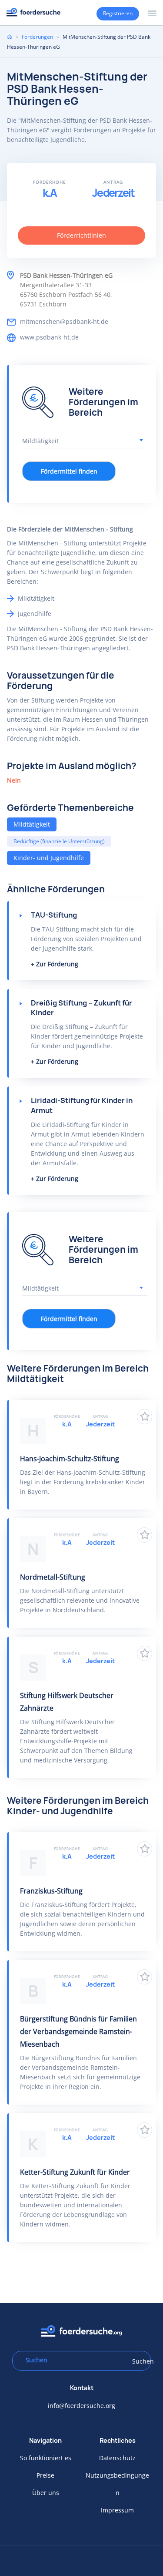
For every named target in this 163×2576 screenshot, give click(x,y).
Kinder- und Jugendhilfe (49, 858)
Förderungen (37, 37)
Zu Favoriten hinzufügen (145, 1417)
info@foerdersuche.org (81, 2406)
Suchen (139, 2361)
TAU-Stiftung (54, 915)
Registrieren (118, 13)
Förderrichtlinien (81, 235)
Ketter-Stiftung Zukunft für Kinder (75, 2172)
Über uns (46, 2493)
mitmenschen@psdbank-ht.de (64, 321)
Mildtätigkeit (32, 824)
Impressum (117, 2510)
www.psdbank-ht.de (49, 337)
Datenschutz (117, 2458)
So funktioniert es (46, 2458)
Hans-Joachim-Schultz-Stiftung (70, 1459)
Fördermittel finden (69, 471)
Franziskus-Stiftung (51, 1891)
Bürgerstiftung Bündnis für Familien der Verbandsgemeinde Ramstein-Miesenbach (78, 2031)
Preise (45, 2475)
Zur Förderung (57, 964)
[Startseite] (33, 12)
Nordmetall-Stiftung (53, 1577)
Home (10, 37)
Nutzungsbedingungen (117, 2484)
